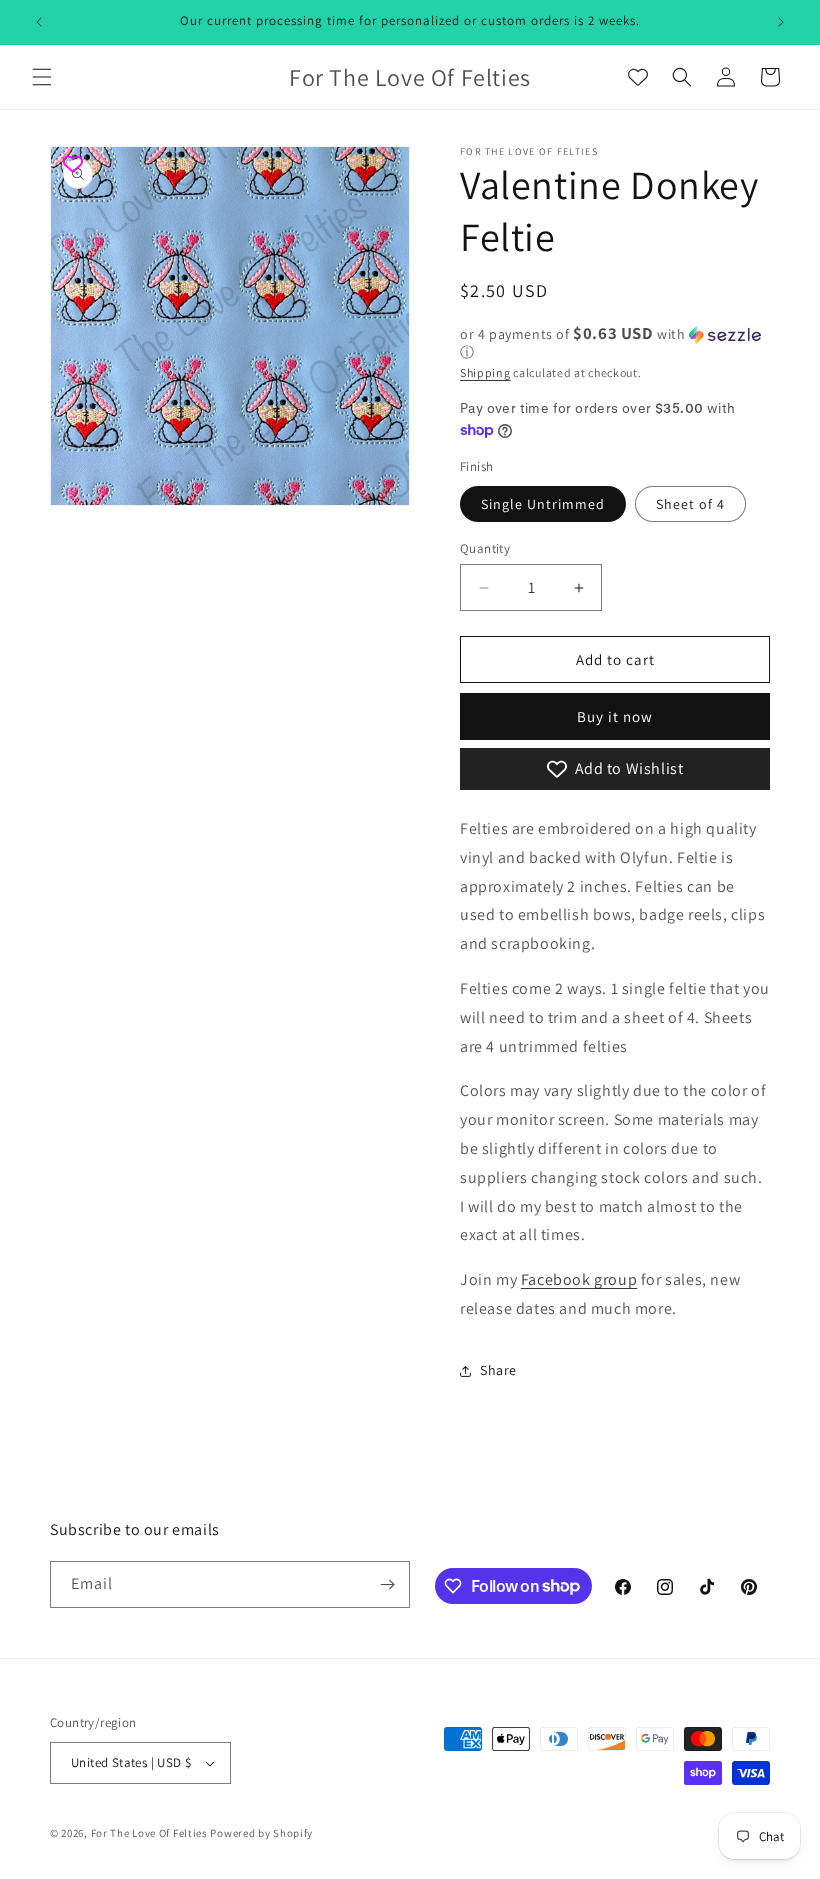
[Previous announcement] (39, 22)
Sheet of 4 (690, 504)
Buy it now (615, 716)
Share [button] (498, 1370)
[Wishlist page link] (638, 77)
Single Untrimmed (543, 504)
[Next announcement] (781, 22)
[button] (42, 77)
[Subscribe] (387, 1584)
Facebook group (579, 1279)
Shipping (485, 372)
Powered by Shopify (261, 1833)
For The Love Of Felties (149, 1833)
